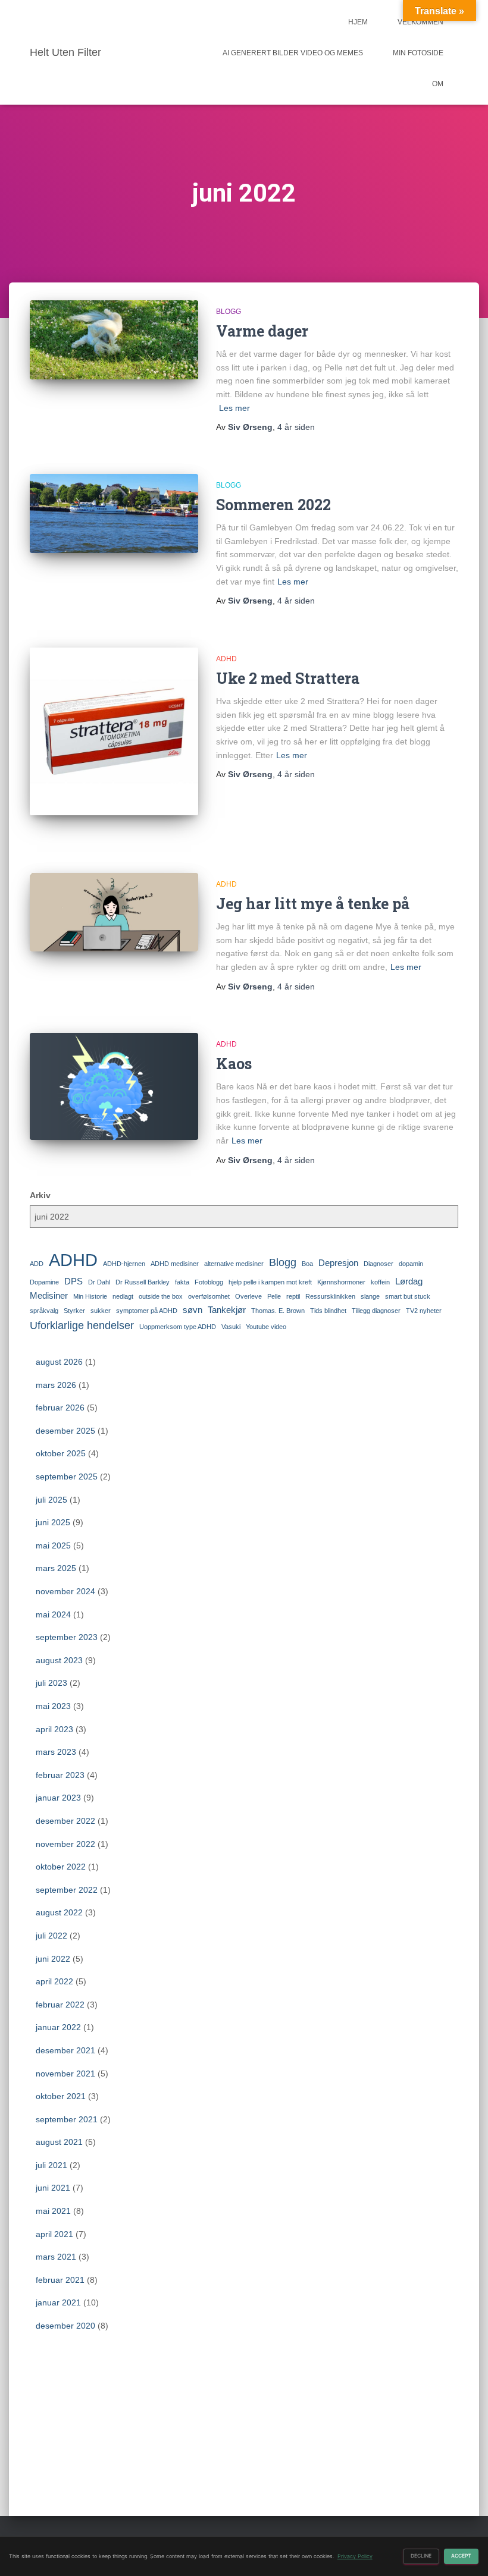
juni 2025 (53, 1522)
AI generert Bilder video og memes (293, 53)
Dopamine (44, 1282)
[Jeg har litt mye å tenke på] (114, 912)
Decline (421, 2556)
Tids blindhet (328, 1311)
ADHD (226, 659)
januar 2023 (58, 1798)
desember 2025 (65, 1431)
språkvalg (44, 1311)
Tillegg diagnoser (376, 1311)
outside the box (161, 1296)
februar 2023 (60, 1775)
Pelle (274, 1296)
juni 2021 (53, 2188)
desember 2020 (65, 2326)
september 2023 (67, 1637)
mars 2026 (56, 1385)
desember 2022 (65, 1821)
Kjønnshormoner (341, 1282)
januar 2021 (58, 2302)
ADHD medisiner (175, 1264)
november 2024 (65, 1591)
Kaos (234, 1064)
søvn (193, 1310)
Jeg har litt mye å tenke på (313, 904)
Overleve (248, 1296)
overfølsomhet (209, 1296)
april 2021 (54, 2234)
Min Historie (90, 1296)
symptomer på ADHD (147, 1311)
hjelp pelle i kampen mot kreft (270, 1282)
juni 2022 (53, 1959)
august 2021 (59, 2142)
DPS (73, 1281)
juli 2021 (51, 2165)
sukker (101, 1311)
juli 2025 (51, 1500)
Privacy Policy (355, 2556)
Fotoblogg (209, 1282)
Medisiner (49, 1295)
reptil (293, 1296)
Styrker (74, 1311)
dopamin (411, 1264)
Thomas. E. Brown (278, 1311)
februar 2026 (60, 1408)
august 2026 (59, 1362)
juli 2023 (51, 1683)
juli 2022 (51, 1936)
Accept (461, 2556)
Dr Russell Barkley (143, 1282)
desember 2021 (65, 2050)
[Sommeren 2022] (114, 513)
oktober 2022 (61, 1867)
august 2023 (59, 1660)
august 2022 (59, 1912)
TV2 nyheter (424, 1311)
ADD (37, 1264)
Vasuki (231, 1327)
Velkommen (420, 22)
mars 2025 (56, 1568)
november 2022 (65, 1844)
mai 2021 (53, 2211)
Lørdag (409, 1281)
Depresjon (338, 1263)
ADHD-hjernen (124, 1264)
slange (370, 1296)
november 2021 (65, 2074)
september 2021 (67, 2119)
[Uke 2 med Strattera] (114, 732)
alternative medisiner (234, 1264)
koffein (380, 1282)
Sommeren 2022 (273, 505)
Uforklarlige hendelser (82, 1325)
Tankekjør (227, 1310)
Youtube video (266, 1327)
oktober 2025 (61, 1453)
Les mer (234, 408)
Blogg (229, 312)
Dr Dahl (99, 1282)
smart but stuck (408, 1296)
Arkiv (40, 1195)
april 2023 (54, 1729)
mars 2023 (56, 1752)
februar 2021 (60, 2280)
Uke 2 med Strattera (288, 678)
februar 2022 (60, 2005)
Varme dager (262, 331)
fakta (182, 1282)
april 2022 (54, 1981)
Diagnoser (378, 1264)
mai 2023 (53, 1706)
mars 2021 (56, 2257)
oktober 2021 (61, 2096)
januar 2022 (58, 2027)
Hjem (358, 22)
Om (438, 84)
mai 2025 (53, 1545)
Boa (307, 1264)
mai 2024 (53, 1614)
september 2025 (67, 1477)
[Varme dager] (114, 340)
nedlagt (123, 1296)
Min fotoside (418, 53)
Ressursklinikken (330, 1296)
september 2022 (67, 1890)
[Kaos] (114, 1086)
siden (296, 427)
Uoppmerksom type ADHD (178, 1327)
